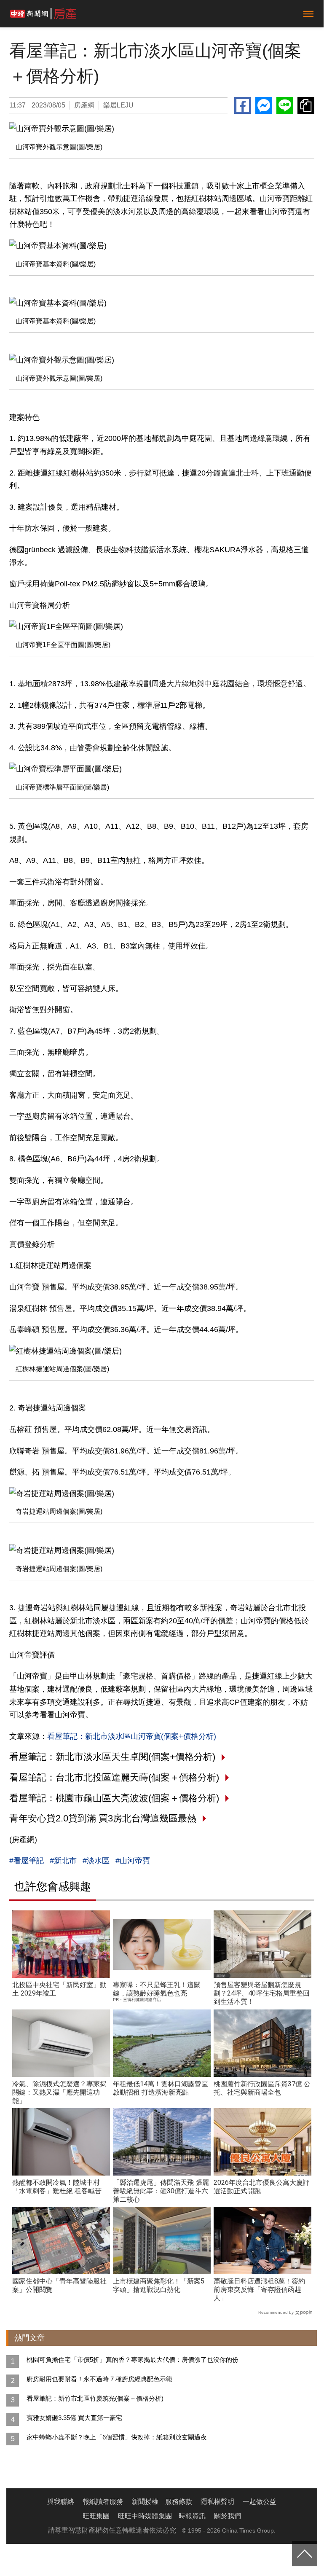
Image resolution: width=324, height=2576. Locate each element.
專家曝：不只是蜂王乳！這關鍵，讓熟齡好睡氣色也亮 (157, 1989)
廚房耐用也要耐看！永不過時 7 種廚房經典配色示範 (99, 2379)
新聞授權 (145, 2502)
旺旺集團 (96, 2516)
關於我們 (228, 2516)
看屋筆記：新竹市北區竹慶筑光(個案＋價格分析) (95, 2398)
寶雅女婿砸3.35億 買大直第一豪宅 (74, 2418)
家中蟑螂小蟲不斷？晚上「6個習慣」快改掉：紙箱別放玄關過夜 (117, 2437)
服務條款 (179, 2502)
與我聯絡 (61, 2502)
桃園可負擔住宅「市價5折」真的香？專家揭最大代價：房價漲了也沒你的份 (133, 2360)
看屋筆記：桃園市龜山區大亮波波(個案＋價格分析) (114, 1798)
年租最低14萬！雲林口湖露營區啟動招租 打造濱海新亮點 (161, 2088)
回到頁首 (305, 2554)
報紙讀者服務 (103, 2502)
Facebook (243, 105)
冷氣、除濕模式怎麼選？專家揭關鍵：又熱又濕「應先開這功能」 (59, 2092)
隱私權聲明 (217, 2502)
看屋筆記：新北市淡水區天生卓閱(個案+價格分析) (112, 1757)
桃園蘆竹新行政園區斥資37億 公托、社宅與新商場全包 (262, 2088)
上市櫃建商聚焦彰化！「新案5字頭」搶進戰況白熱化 (159, 2285)
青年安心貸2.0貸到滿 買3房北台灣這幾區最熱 (103, 1818)
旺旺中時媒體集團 (145, 2516)
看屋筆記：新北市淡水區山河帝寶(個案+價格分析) (132, 1736)
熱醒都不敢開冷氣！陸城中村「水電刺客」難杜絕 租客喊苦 (57, 2187)
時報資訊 (192, 2516)
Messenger (264, 105)
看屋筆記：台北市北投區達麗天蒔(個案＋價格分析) (114, 1777)
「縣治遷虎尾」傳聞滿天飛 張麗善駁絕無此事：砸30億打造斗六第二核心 (161, 2191)
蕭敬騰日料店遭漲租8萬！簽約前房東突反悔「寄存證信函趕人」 (259, 2290)
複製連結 (306, 105)
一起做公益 (260, 2502)
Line (285, 105)
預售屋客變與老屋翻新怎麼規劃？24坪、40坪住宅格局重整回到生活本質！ (262, 1993)
